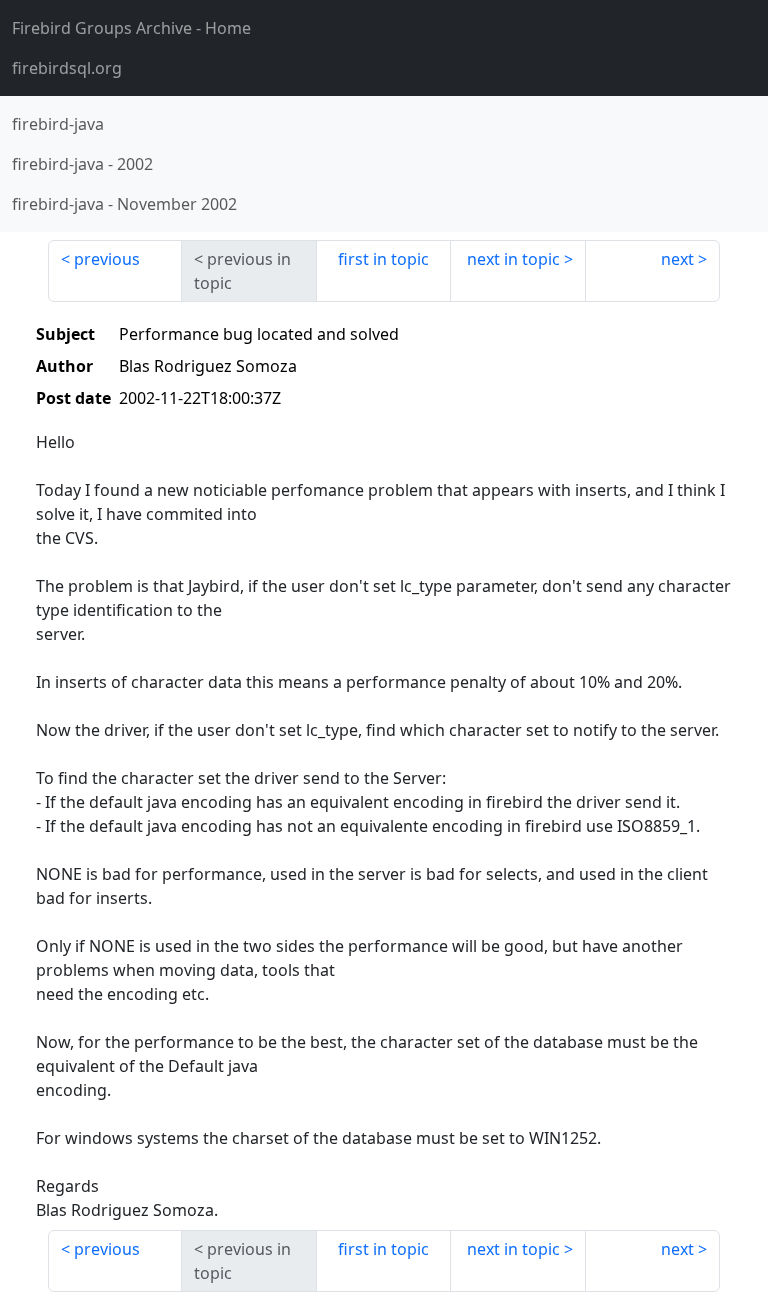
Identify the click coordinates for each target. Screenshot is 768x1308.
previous (107, 259)
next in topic (513, 259)
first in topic (383, 259)
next (677, 259)
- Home (131, 28)
